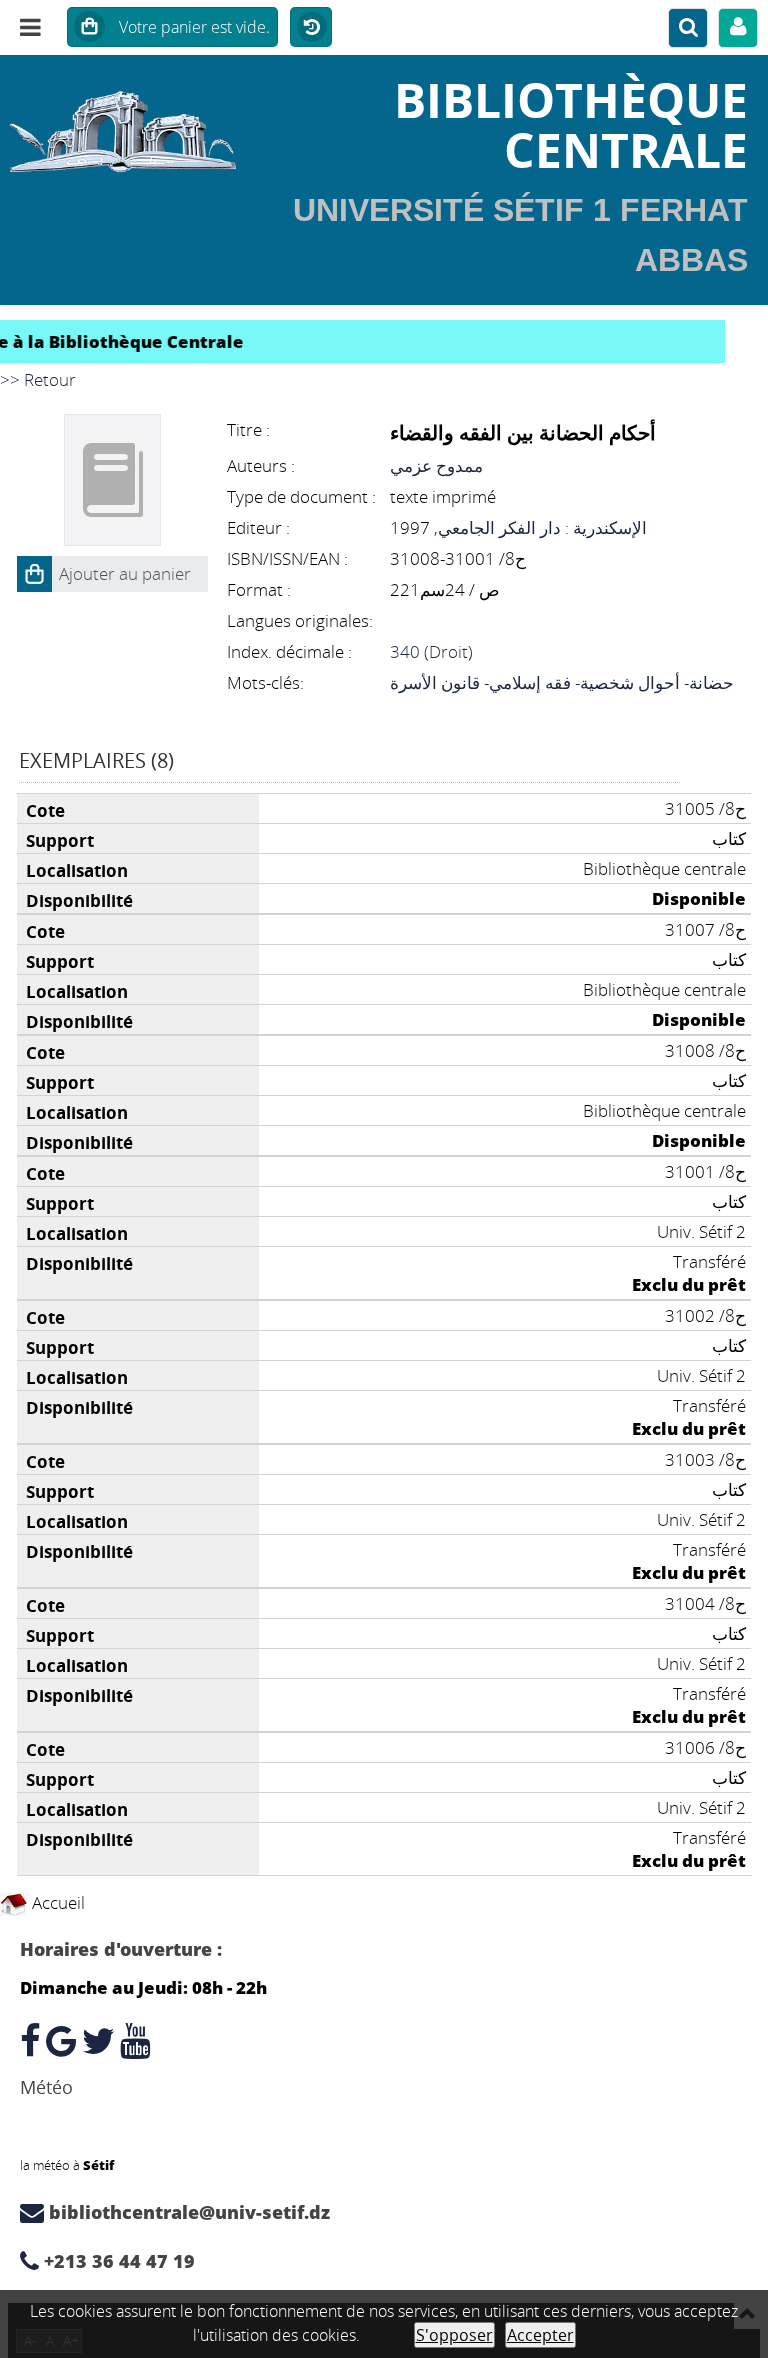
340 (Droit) (431, 651)
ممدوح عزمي (436, 465)
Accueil (56, 1902)
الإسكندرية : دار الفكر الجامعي (542, 527)
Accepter (540, 2335)
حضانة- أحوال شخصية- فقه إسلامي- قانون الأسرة (562, 682)
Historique (311, 28)
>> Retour (38, 379)
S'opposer (454, 2335)
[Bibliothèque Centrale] (128, 125)
